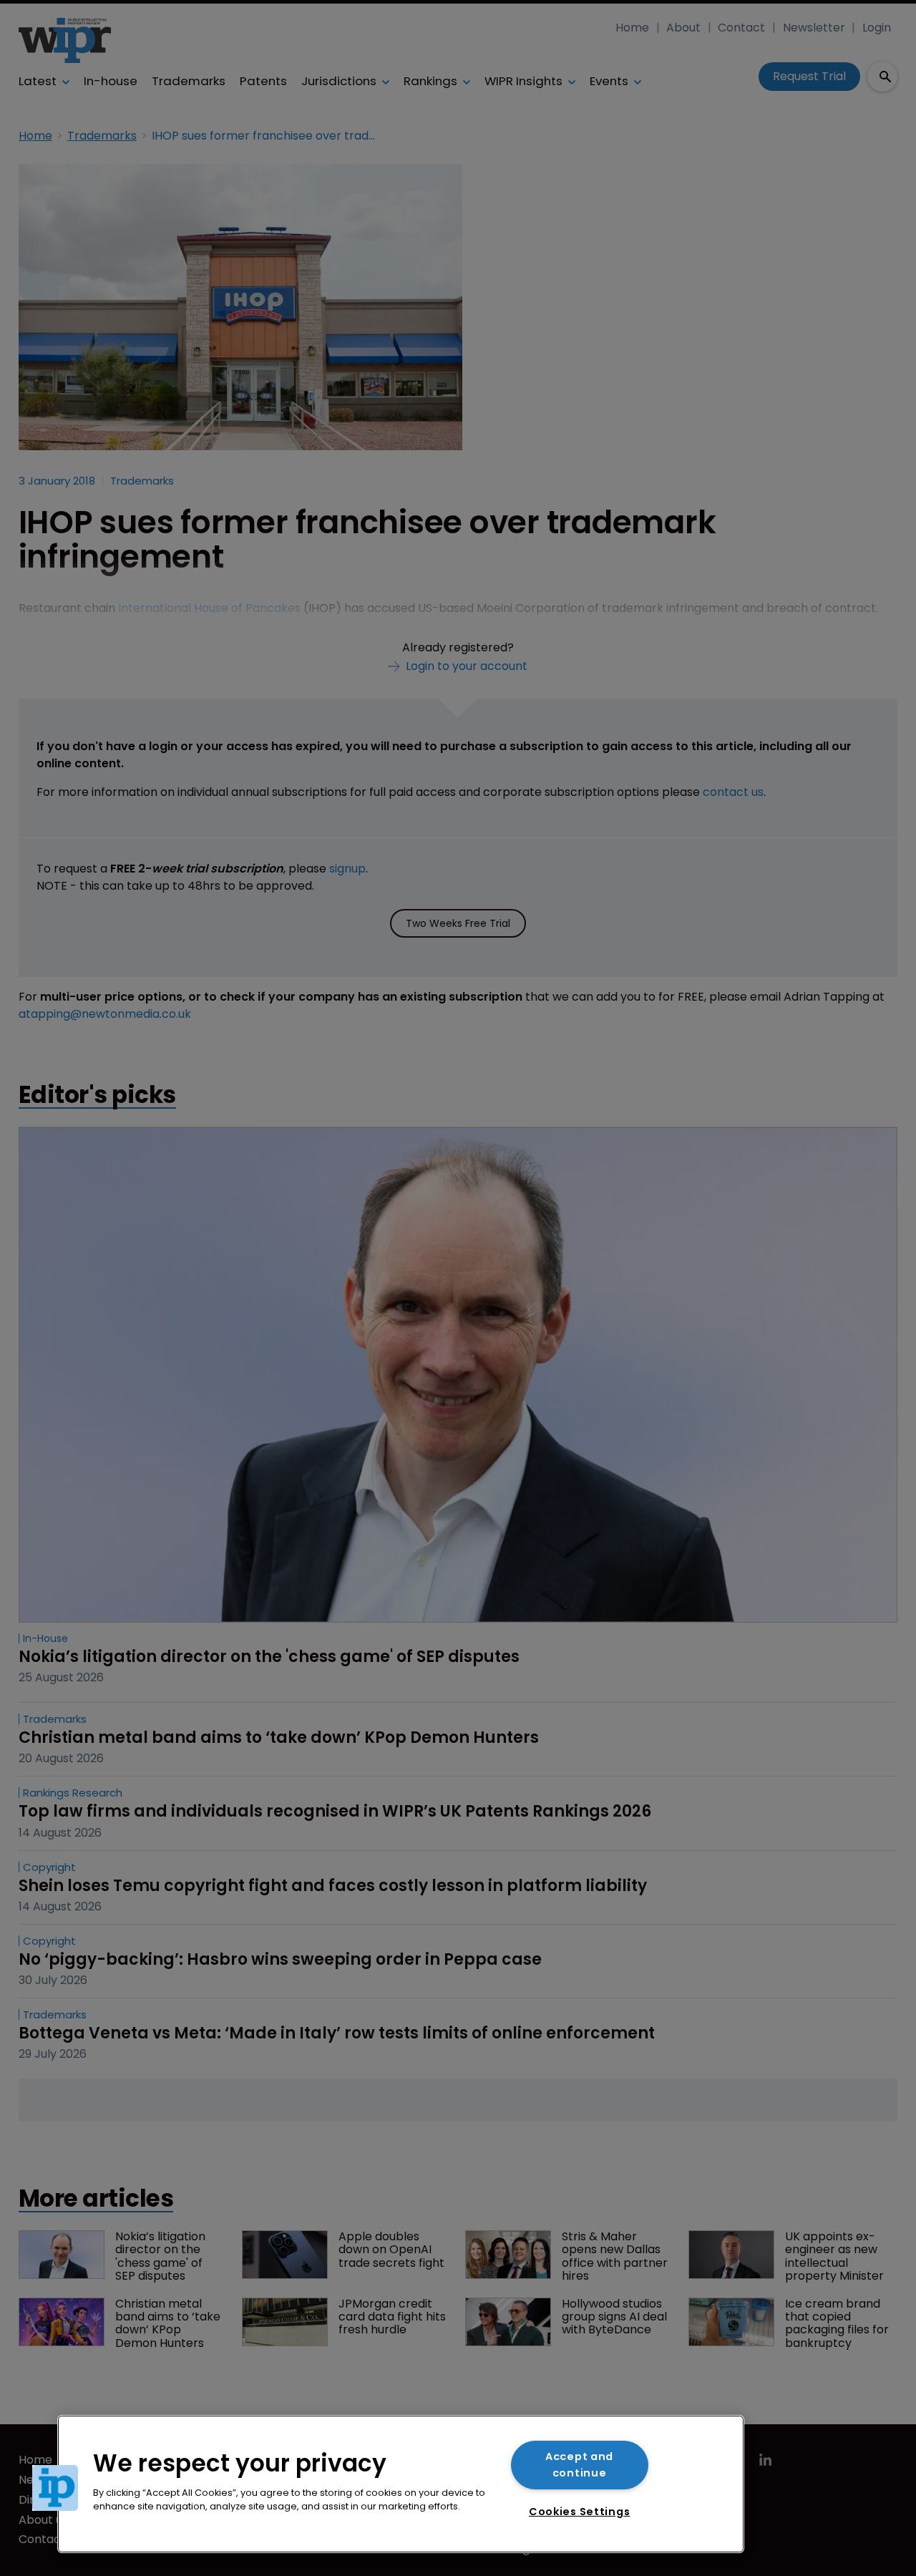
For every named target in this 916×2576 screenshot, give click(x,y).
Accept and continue (579, 2465)
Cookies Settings (580, 2512)
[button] (55, 2488)
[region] (401, 2484)
